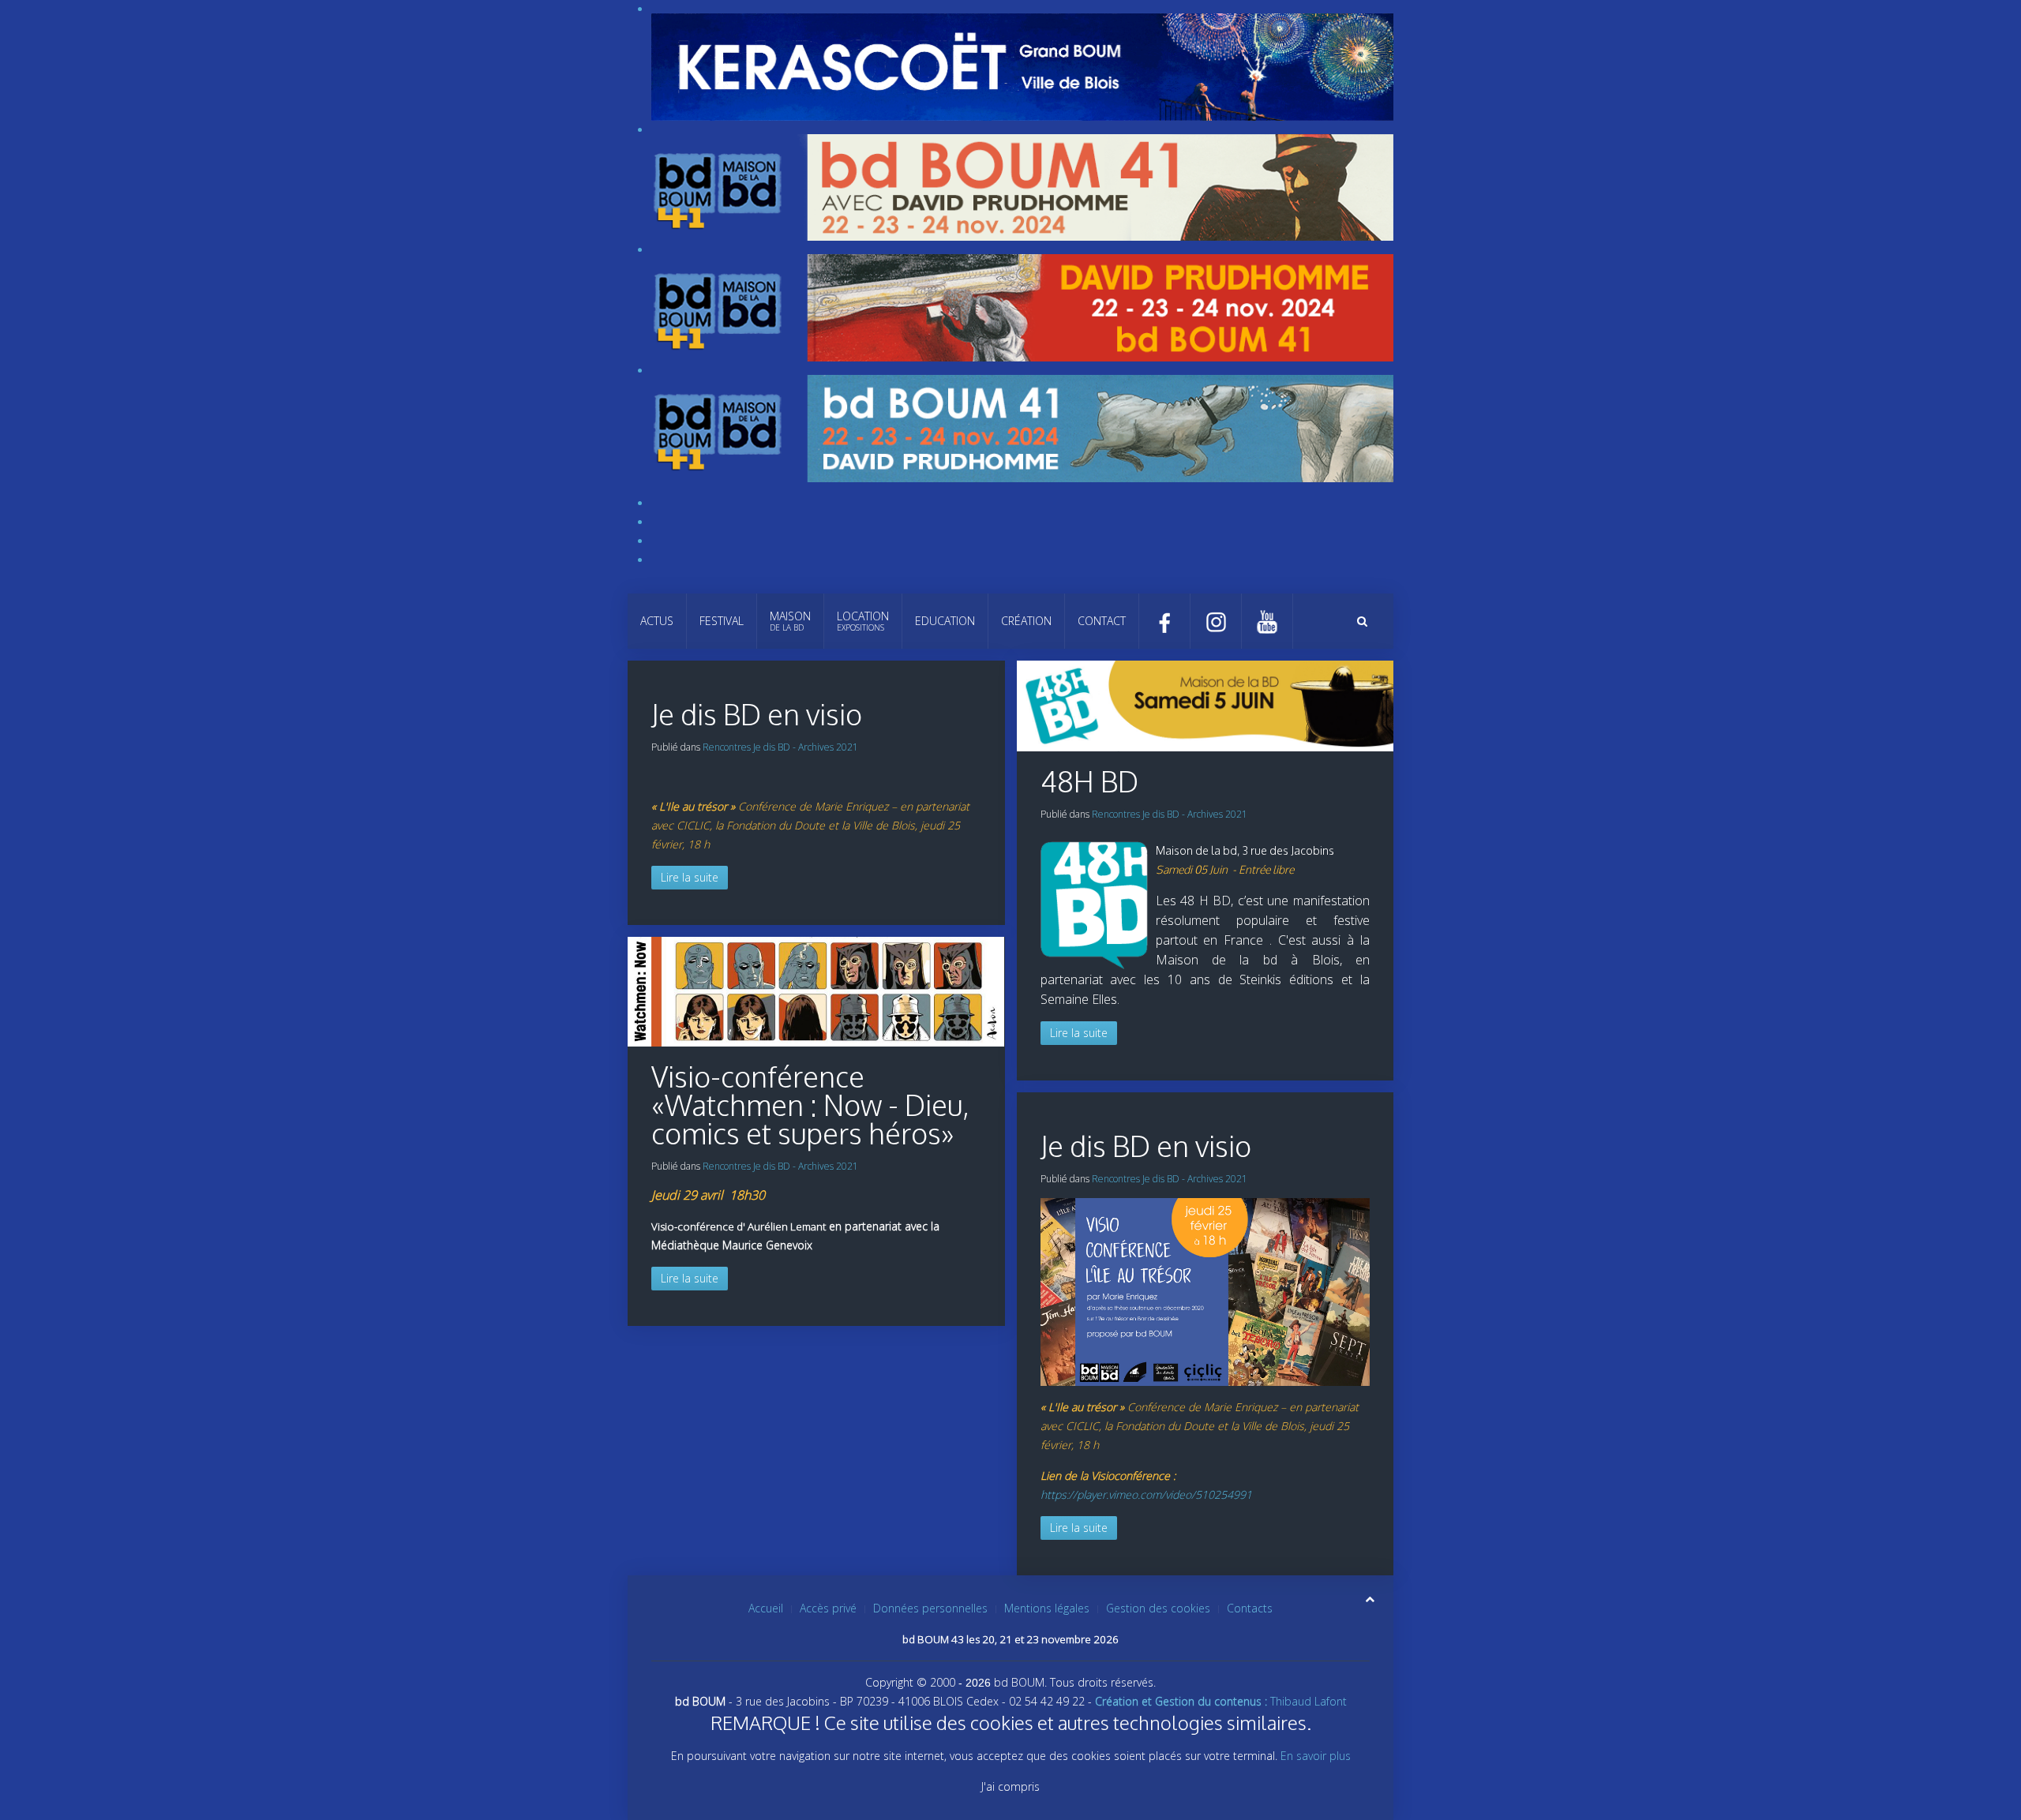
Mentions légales (1047, 1608)
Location (863, 621)
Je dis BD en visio (757, 714)
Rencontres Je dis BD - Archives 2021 (780, 747)
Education (945, 621)
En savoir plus (1316, 1756)
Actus (657, 621)
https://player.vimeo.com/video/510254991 (1146, 1494)
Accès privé (828, 1608)
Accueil (766, 1608)
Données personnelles (930, 1608)
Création (1026, 621)
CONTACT (1102, 621)
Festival (722, 621)
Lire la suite (690, 877)
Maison (790, 621)
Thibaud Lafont (1221, 1701)
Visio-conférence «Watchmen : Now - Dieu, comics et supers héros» (810, 1105)
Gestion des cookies (1158, 1608)
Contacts (1250, 1608)
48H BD (1089, 781)
